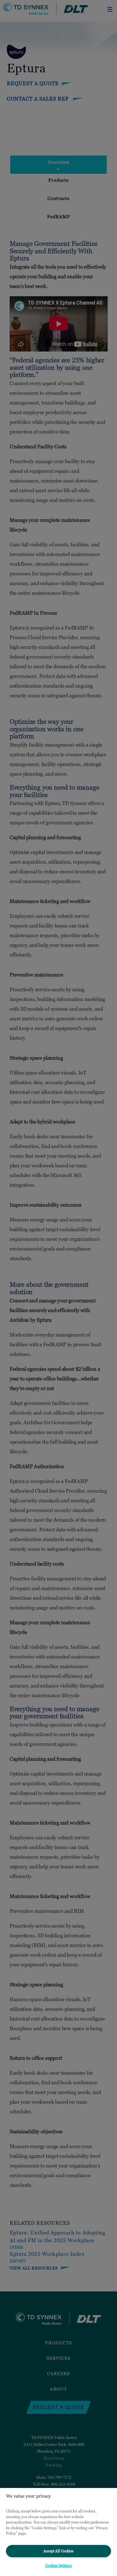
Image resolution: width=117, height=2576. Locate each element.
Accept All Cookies (58, 2551)
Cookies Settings (58, 2565)
